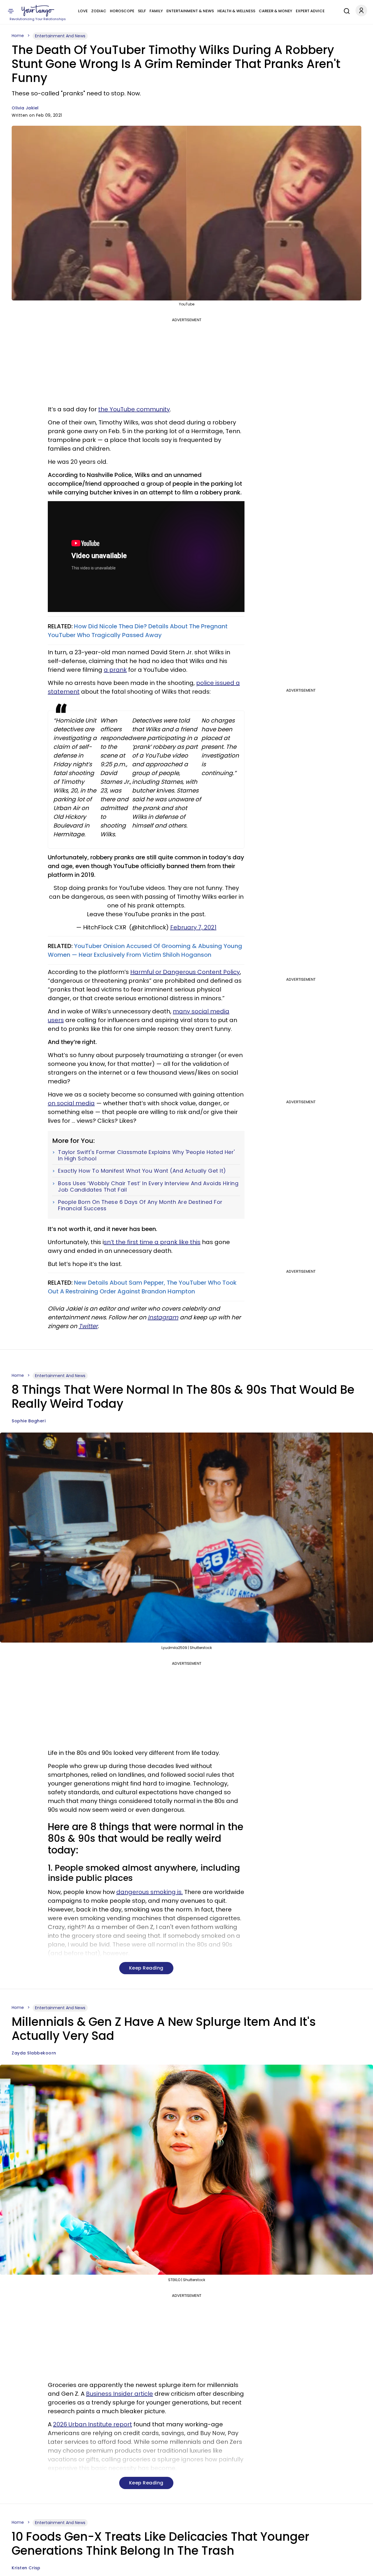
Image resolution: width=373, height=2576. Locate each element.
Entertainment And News (60, 36)
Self (142, 11)
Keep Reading (146, 1968)
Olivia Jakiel (25, 108)
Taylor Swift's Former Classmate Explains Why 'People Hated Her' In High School (146, 1155)
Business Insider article (119, 2394)
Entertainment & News (190, 11)
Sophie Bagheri (29, 1421)
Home (18, 36)
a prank (115, 670)
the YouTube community (134, 409)
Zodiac (99, 11)
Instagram (163, 1317)
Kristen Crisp (26, 2568)
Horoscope (122, 11)
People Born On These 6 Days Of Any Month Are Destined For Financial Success (140, 1205)
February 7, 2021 (193, 927)
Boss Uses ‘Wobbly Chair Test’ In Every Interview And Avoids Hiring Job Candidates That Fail (148, 1186)
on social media (71, 1103)
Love (83, 11)
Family (156, 11)
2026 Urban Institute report (93, 2424)
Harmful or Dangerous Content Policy (185, 972)
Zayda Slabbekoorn (34, 2053)
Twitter (88, 1326)
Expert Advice (310, 11)
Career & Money (276, 11)
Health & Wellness (236, 11)
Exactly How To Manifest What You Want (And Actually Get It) (142, 1171)
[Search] (345, 10)
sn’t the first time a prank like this (152, 1242)
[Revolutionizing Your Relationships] (38, 11)
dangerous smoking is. (149, 1892)
